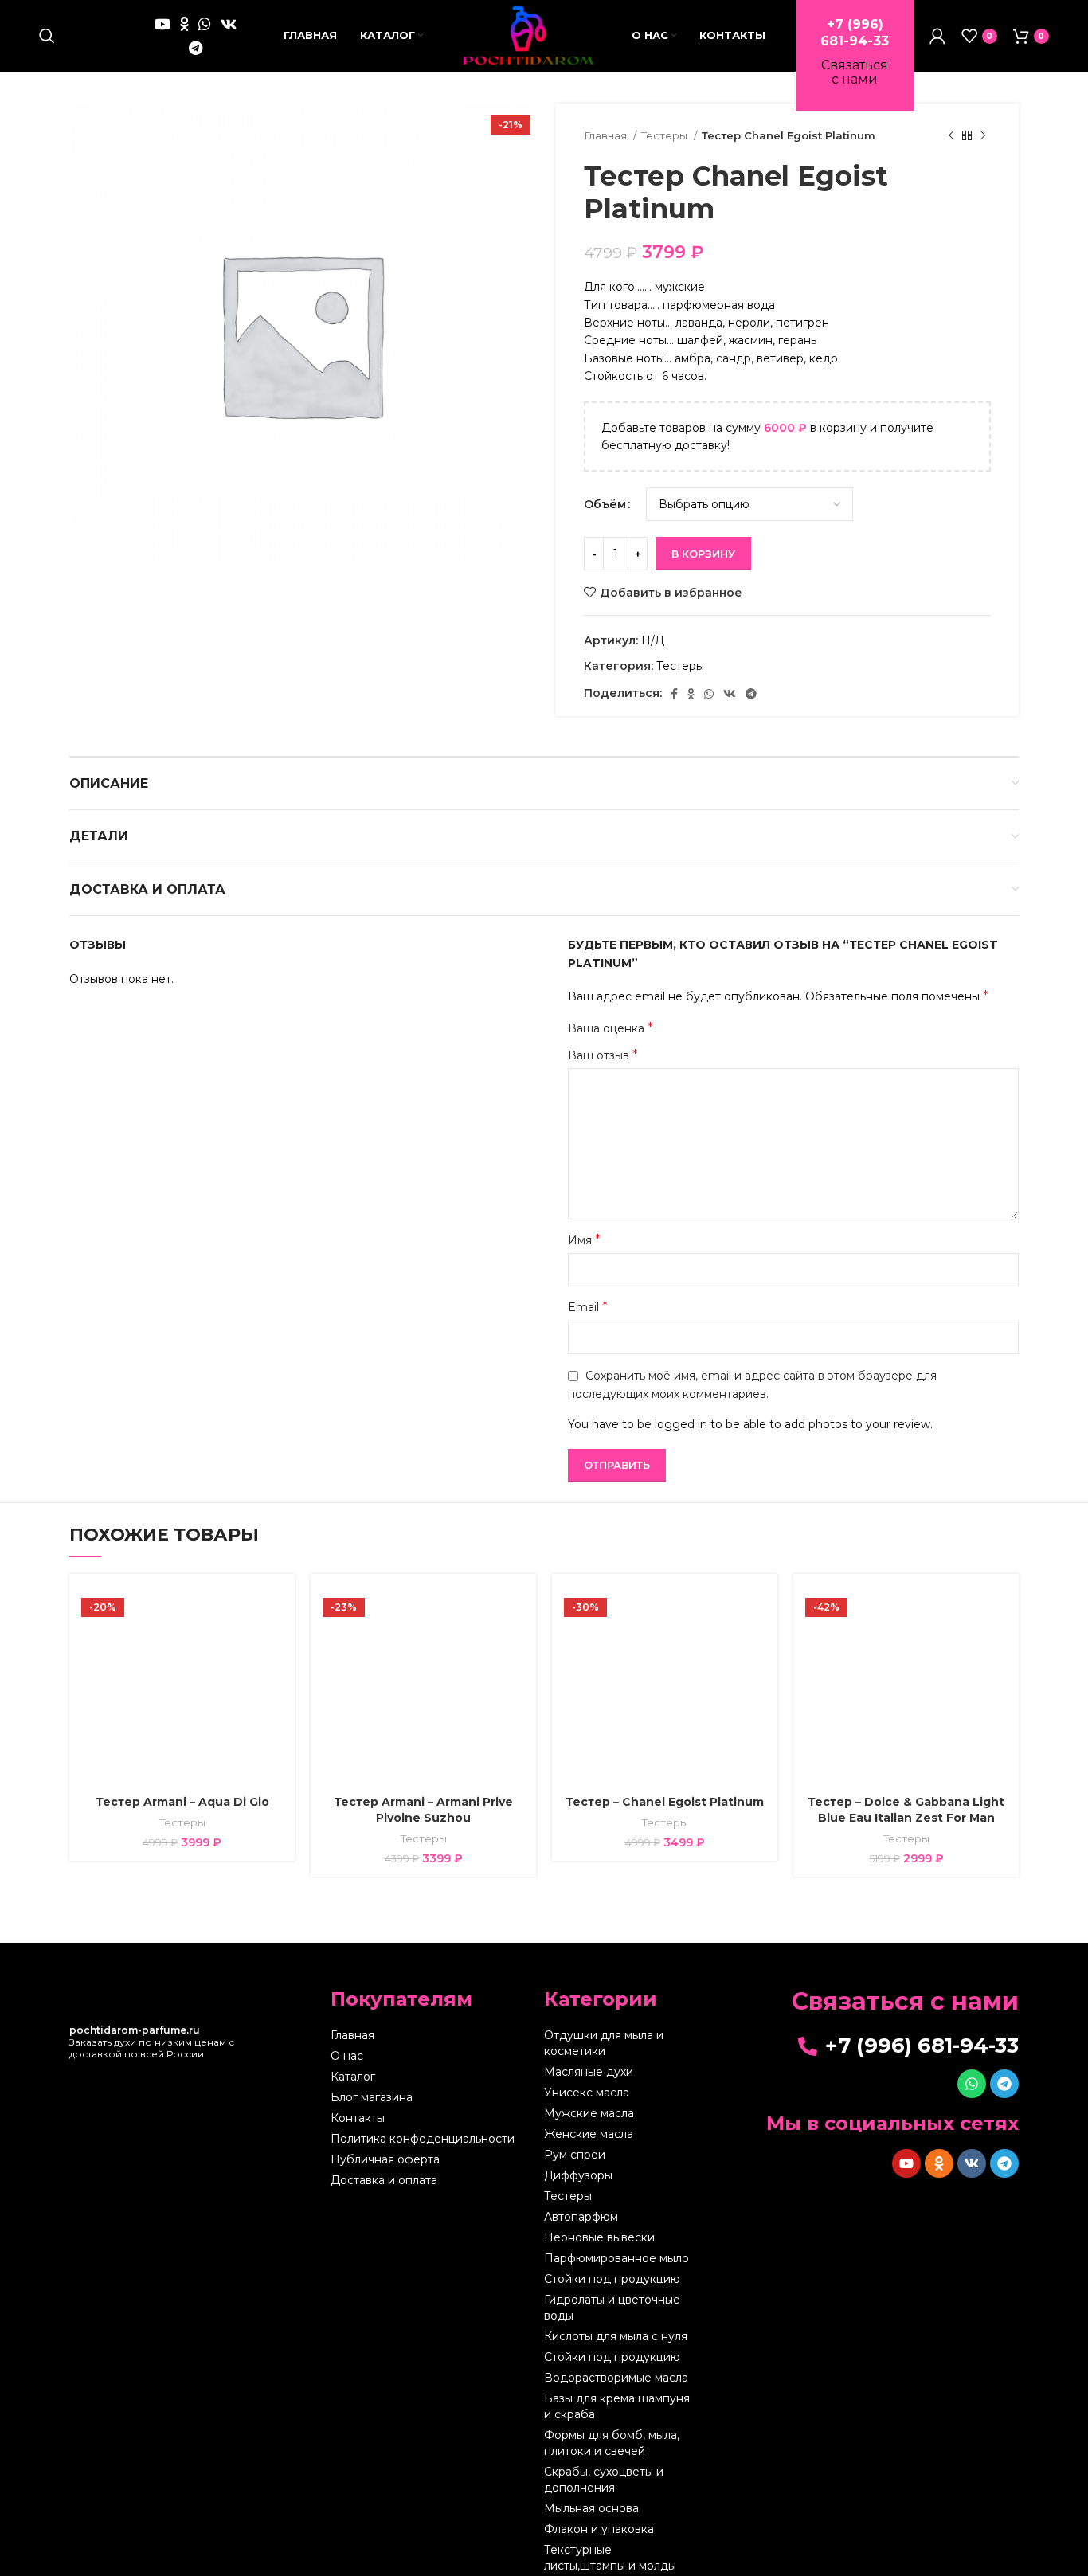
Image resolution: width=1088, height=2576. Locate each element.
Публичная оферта (385, 2159)
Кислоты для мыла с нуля (616, 2336)
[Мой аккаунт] (937, 36)
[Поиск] (47, 36)
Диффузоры (578, 2175)
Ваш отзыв (603, 1055)
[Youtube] (906, 2163)
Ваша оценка (611, 1028)
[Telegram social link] (196, 48)
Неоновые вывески (599, 2237)
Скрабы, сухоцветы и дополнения (604, 2480)
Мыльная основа (591, 2508)
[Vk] (972, 2163)
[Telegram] (1004, 2084)
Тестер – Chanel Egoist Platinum (665, 1802)
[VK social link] (229, 24)
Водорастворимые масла (616, 2378)
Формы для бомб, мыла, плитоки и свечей (612, 2443)
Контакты (358, 2118)
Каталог (353, 2077)
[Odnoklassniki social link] (184, 24)
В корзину (703, 554)
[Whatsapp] (972, 2084)
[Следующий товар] (983, 136)
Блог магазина (372, 2097)
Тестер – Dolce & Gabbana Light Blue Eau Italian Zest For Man (906, 1810)
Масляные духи (589, 2072)
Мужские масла (589, 2113)
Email (588, 1307)
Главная (607, 135)
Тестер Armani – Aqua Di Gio (182, 1802)
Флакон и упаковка (599, 2529)
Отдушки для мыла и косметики (604, 2043)
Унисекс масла (587, 2093)
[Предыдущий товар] (951, 136)
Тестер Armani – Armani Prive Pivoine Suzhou (423, 1810)
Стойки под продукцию (612, 2279)
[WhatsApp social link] (205, 24)
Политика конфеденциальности (423, 2139)
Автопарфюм (581, 2217)
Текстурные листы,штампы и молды (610, 2558)
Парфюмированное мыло (616, 2258)
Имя (584, 1240)
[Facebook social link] (674, 694)
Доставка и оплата (384, 2180)
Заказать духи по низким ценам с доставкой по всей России (152, 2042)
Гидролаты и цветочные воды (612, 2308)
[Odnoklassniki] (939, 2163)
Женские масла (589, 2134)
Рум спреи (575, 2155)
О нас (347, 2056)
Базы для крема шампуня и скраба (617, 2406)
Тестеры (665, 135)
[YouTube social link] (162, 24)
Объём (605, 504)
